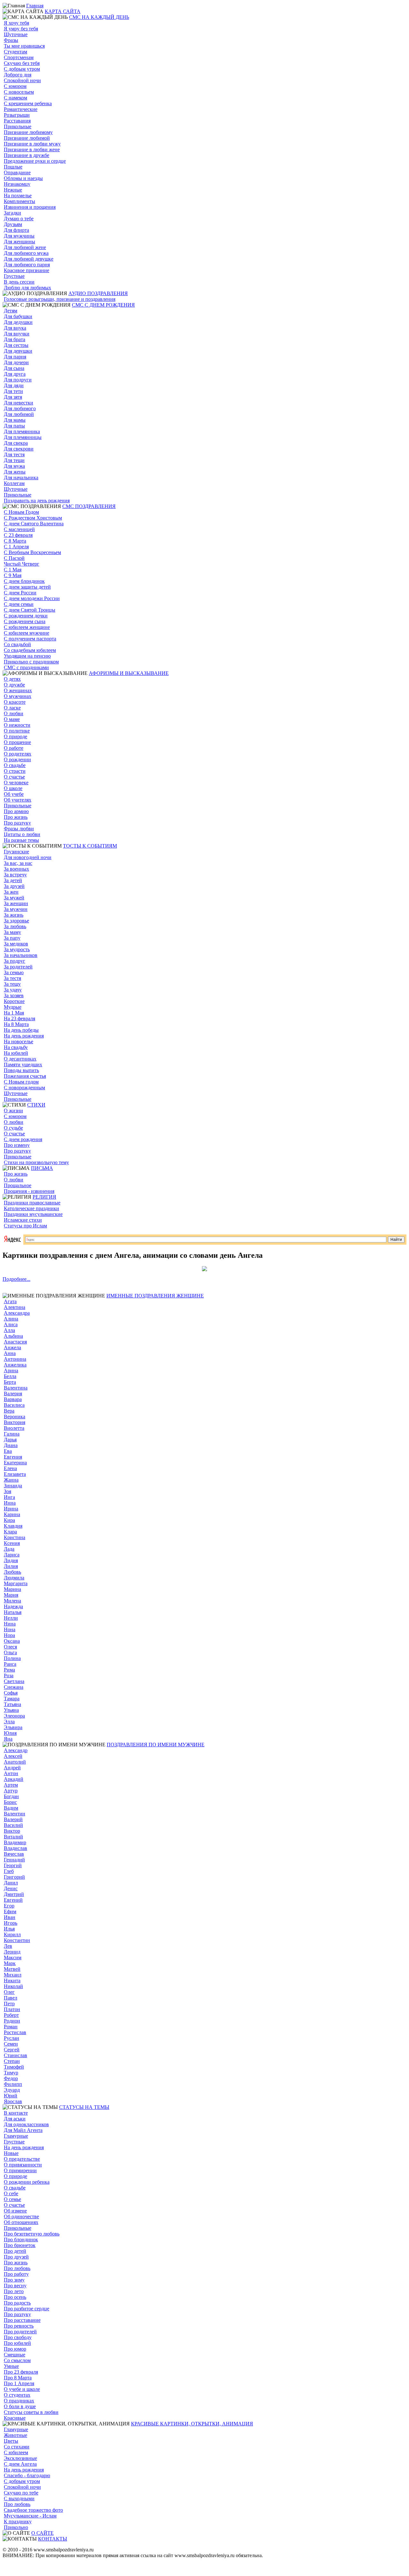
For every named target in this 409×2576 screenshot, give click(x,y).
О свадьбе (15, 765)
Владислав (15, 1848)
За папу (12, 938)
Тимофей (14, 2067)
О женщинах (18, 690)
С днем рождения (23, 1139)
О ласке (12, 708)
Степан (12, 2061)
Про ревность (19, 2326)
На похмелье (18, 196)
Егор (9, 1906)
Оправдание (17, 172)
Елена (10, 1468)
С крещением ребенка (28, 103)
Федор (11, 2078)
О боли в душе (20, 2406)
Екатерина (15, 1463)
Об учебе (14, 794)
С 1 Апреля (16, 547)
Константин (17, 1940)
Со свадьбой (17, 644)
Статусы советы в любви (31, 2412)
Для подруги (18, 380)
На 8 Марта (16, 1024)
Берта (10, 1382)
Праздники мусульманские (33, 1214)
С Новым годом (21, 1082)
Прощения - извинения (29, 1191)
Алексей (13, 1756)
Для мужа (14, 466)
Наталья (13, 1612)
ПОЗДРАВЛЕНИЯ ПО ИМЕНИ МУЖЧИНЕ (156, 1745)
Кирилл (12, 1934)
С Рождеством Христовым (33, 518)
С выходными (19, 2498)
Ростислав (15, 2032)
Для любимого (20, 408)
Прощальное (18, 1185)
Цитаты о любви (22, 834)
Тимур (11, 2073)
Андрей (12, 1768)
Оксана (12, 1641)
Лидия (11, 1560)
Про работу (16, 2274)
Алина (11, 1319)
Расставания (17, 121)
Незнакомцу (17, 184)
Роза (9, 1676)
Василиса (14, 1405)
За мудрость (17, 949)
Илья (9, 1929)
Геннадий (14, 1860)
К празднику (18, 2521)
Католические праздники (31, 1208)
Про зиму (14, 2280)
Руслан (12, 2038)
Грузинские (16, 852)
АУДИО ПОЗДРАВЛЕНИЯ (98, 293)
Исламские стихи (23, 1220)
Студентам (15, 52)
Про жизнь (16, 817)
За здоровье (16, 921)
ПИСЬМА (42, 1168)
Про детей (15, 2251)
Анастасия (15, 1342)
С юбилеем (16, 2452)
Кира (9, 1520)
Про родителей (20, 2332)
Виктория (15, 1422)
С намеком (15, 98)
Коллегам (14, 483)
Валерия (13, 1394)
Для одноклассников (26, 2124)
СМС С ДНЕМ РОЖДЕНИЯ (103, 305)
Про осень (15, 2297)
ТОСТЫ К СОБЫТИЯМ (90, 846)
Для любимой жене (25, 247)
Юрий (11, 2096)
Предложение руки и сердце (35, 161)
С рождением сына (25, 621)
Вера (9, 1411)
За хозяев (14, 995)
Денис (11, 1888)
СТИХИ (36, 1105)
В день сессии (19, 282)
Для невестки (19, 403)
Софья (11, 1693)
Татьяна (12, 1704)
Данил (11, 1883)
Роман (11, 2027)
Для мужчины (19, 236)
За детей (13, 880)
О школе (13, 788)
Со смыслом (17, 2360)
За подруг (15, 961)
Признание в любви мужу (32, 144)
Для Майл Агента (23, 2130)
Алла (9, 1330)
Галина (12, 1434)
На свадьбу (16, 1047)
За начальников (21, 955)
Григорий (14, 1877)
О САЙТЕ (42, 2533)
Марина (12, 1589)
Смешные (15, 2355)
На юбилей (16, 1053)
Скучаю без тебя (22, 63)
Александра (17, 1313)
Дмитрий (14, 1894)
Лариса (12, 1555)
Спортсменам (19, 57)
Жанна (11, 1480)
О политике (17, 731)
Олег (9, 1992)
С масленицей (19, 529)
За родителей (18, 967)
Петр (9, 2004)
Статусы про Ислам (25, 1226)
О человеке (16, 783)
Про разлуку (17, 823)
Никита (12, 1981)
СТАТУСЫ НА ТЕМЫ (84, 2107)
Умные (11, 2366)
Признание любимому (28, 132)
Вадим (11, 1808)
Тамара (12, 1699)
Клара (10, 1532)
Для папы (14, 426)
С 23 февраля (18, 535)
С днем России (20, 593)
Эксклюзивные (20, 2458)
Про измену (17, 1145)
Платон (12, 2009)
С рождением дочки (26, 616)
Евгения (13, 1457)
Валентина (16, 1388)
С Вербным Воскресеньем (32, 552)
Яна (8, 1739)
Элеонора (14, 1716)
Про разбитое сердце (27, 2309)
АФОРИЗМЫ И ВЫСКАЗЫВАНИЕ (129, 673)
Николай (13, 1986)
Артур (11, 1791)
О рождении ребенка (27, 2182)
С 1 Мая (13, 570)
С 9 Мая (13, 575)
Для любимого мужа (26, 253)
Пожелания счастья (25, 1076)
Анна (10, 1353)
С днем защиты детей (27, 587)
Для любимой (19, 414)
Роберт (11, 2015)
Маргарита (16, 1583)
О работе (14, 748)
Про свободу (18, 2337)
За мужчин (16, 909)
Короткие (14, 1001)
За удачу (13, 990)
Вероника (15, 1417)
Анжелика (15, 1365)
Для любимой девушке (29, 259)
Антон (11, 1773)
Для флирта (16, 230)
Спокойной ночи (22, 80)
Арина (11, 1370)
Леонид (12, 1952)
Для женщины (19, 242)
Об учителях (18, 800)
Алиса (11, 1324)
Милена (12, 1601)
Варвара (13, 1399)
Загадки (12, 213)
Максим (13, 1957)
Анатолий (15, 1762)
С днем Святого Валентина (34, 524)
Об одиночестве (21, 2216)
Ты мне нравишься (24, 46)
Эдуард (12, 2090)
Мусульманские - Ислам (30, 2516)
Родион (12, 2021)
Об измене (15, 2211)
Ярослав (13, 2101)
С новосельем (19, 92)
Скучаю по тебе (21, 2493)
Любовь (12, 1572)
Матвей (12, 1969)
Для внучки (17, 334)
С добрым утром (22, 69)
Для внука (15, 328)
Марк (10, 1963)
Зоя (8, 1491)
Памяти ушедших (23, 1065)
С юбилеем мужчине (27, 633)
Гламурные (16, 2136)
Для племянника (22, 431)
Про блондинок (21, 2239)
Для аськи (15, 2119)
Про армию (16, 811)
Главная (35, 6)
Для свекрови (19, 449)
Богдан (11, 1796)
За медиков (16, 944)
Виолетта (14, 1428)
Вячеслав (14, 1854)
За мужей (14, 898)
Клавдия (13, 1526)
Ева (8, 1451)
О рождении (17, 759)
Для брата (15, 339)
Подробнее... (16, 1279)
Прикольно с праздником (31, 662)
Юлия (10, 1733)
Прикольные (18, 126)
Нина (10, 1624)
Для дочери (16, 362)
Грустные (14, 276)
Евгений (13, 1900)
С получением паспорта (30, 639)
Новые (11, 2153)
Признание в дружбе (27, 155)
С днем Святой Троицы (30, 610)
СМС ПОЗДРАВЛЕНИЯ (89, 506)
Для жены (15, 472)
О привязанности (23, 2165)
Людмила (14, 1578)
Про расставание (22, 2320)
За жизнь (14, 915)
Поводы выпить (21, 1070)
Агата (10, 1301)
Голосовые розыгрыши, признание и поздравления (60, 299)
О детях (12, 679)
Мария (11, 1595)
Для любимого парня (27, 265)
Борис (10, 1802)
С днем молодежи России (32, 598)
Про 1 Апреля (19, 2383)
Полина (12, 1658)
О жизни (13, 1111)
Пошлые (13, 167)
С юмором (15, 86)
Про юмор (15, 2349)
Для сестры (16, 345)
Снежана (14, 1687)
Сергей (12, 2050)
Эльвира (13, 1727)
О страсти (15, 771)
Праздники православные (32, 1203)
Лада (9, 1549)
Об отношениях (21, 2222)
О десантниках (20, 1059)
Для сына (14, 368)
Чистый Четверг (22, 564)
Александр (16, 1750)
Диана (11, 1445)
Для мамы (15, 420)
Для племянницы (23, 437)
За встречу (15, 875)
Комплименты (19, 201)
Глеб (9, 1871)
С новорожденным (24, 1088)
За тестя (12, 978)
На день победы (21, 1030)
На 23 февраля (19, 1018)
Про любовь (17, 2268)
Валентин (15, 1814)
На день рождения (24, 1036)
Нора (9, 1635)
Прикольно (16, 2527)
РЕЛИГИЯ (44, 1197)
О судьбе (13, 1128)
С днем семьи (19, 604)
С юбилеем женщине (27, 627)
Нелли (11, 1618)
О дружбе (14, 685)
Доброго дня (18, 75)
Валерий (13, 1819)
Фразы (11, 40)
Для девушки (18, 351)
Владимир (15, 1842)
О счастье (14, 777)
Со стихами (17, 2447)
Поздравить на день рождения (37, 501)
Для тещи (14, 460)
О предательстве (22, 2159)
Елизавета (15, 1474)
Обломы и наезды (23, 178)
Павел (11, 1998)
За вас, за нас (18, 863)
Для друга (15, 374)
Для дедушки (18, 322)
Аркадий (14, 1779)
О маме (12, 719)
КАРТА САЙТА (63, 11)
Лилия (11, 1566)
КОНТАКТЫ (53, 2539)
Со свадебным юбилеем (30, 650)
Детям (11, 311)
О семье (12, 2199)
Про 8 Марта (18, 2378)
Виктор (12, 1831)
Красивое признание (27, 270)
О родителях (18, 754)
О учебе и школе (22, 2389)
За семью (14, 972)
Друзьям (13, 224)
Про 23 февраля (21, 2372)
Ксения (12, 1543)
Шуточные (16, 34)
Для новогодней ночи (28, 857)
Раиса (10, 1664)
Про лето (14, 2291)
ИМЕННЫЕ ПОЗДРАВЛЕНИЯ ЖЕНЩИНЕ (155, 1296)
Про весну (15, 2286)
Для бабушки (18, 316)
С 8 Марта (15, 541)
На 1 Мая (14, 1013)
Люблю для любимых (27, 288)
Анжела (12, 1347)
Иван (10, 1917)
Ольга (10, 1652)
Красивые (15, 2418)
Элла (9, 1722)
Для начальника (21, 478)
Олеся (10, 1647)
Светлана (14, 1681)
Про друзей (16, 2257)
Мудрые (13, 1007)
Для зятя (13, 397)
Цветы (11, 2441)
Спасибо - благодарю (27, 2475)
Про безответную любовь (32, 2234)
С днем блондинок (24, 581)
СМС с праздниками (26, 667)
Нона (10, 1629)
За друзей (14, 886)
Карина (12, 1514)
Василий (13, 1825)
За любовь (15, 926)
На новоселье (19, 1041)
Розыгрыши (17, 115)
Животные (15, 2435)
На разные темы (21, 840)
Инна (10, 1503)
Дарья (10, 1440)
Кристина (15, 1537)
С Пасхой (14, 558)
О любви (14, 713)
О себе (11, 2193)
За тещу (12, 984)
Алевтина (15, 1307)
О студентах (17, 2395)
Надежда (13, 1606)
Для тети (13, 391)
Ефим (10, 1911)
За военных (16, 869)
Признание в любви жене (32, 149)
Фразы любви (19, 829)
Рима (9, 1670)
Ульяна (11, 1710)
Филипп (13, 2084)
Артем (11, 1785)
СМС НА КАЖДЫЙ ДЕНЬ (99, 17)
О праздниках (19, 2401)
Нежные (13, 190)
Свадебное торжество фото (33, 2510)
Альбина (13, 1336)
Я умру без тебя (21, 29)
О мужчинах (18, 696)
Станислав (15, 2055)
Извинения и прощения (30, 207)
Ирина (11, 1509)
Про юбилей (17, 2343)
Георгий (13, 1865)
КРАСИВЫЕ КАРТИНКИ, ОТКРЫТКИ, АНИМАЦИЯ (192, 2424)
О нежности (17, 725)
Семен (11, 2044)
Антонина (15, 1359)
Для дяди (14, 385)
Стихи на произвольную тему (36, 1162)
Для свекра (16, 443)
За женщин (16, 903)
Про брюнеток (20, 2245)
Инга (9, 1497)
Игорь (11, 1923)
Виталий (13, 1837)
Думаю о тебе (19, 219)
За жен (11, 892)
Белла (10, 1376)
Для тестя (14, 454)
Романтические (21, 109)
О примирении (20, 2170)
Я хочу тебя (16, 23)
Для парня (15, 357)
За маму (12, 932)
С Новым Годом (21, 512)
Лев (8, 1946)
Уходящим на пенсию (27, 656)
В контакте (16, 2113)
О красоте (15, 702)
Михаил (13, 1975)
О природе (15, 736)
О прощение (17, 742)
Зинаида (13, 1486)
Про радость (17, 2303)
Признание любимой (27, 138)
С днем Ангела (20, 2464)
